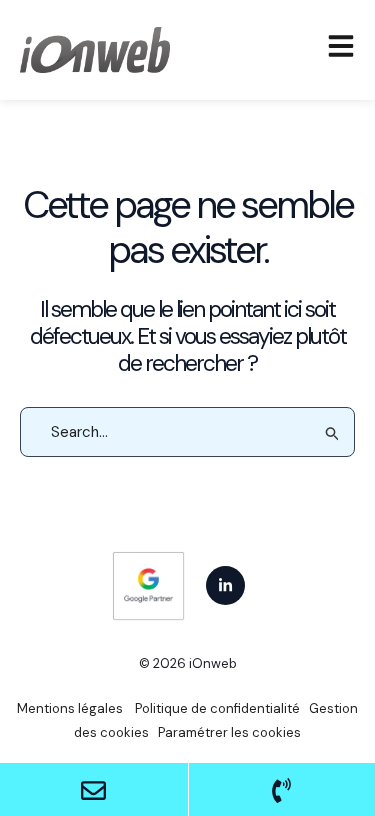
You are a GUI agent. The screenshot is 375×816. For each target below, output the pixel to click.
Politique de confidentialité (216, 708)
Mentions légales (70, 708)
